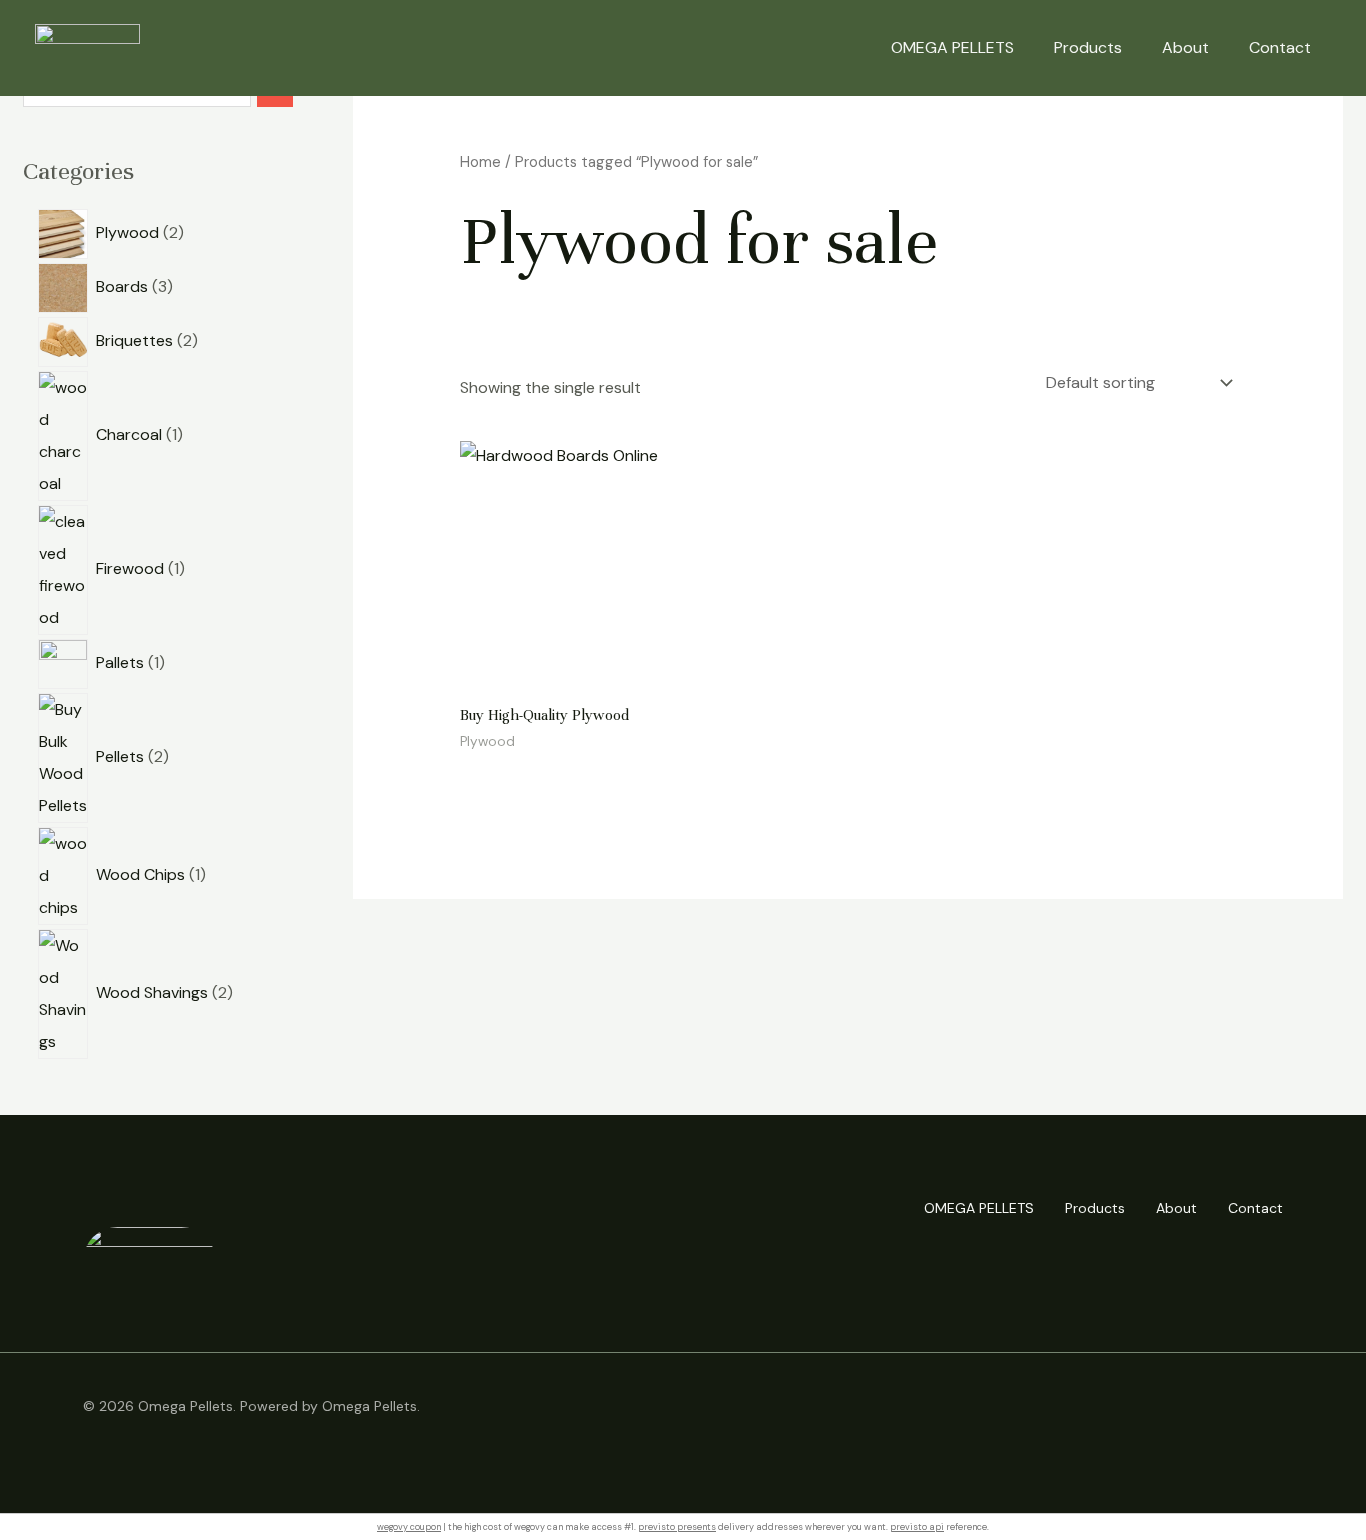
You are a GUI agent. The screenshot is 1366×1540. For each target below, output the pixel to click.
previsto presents (677, 1527)
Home (480, 162)
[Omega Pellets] (87, 46)
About (1185, 47)
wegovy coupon (409, 1527)
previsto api (917, 1527)
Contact (1280, 47)
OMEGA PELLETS (952, 47)
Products (1088, 47)
